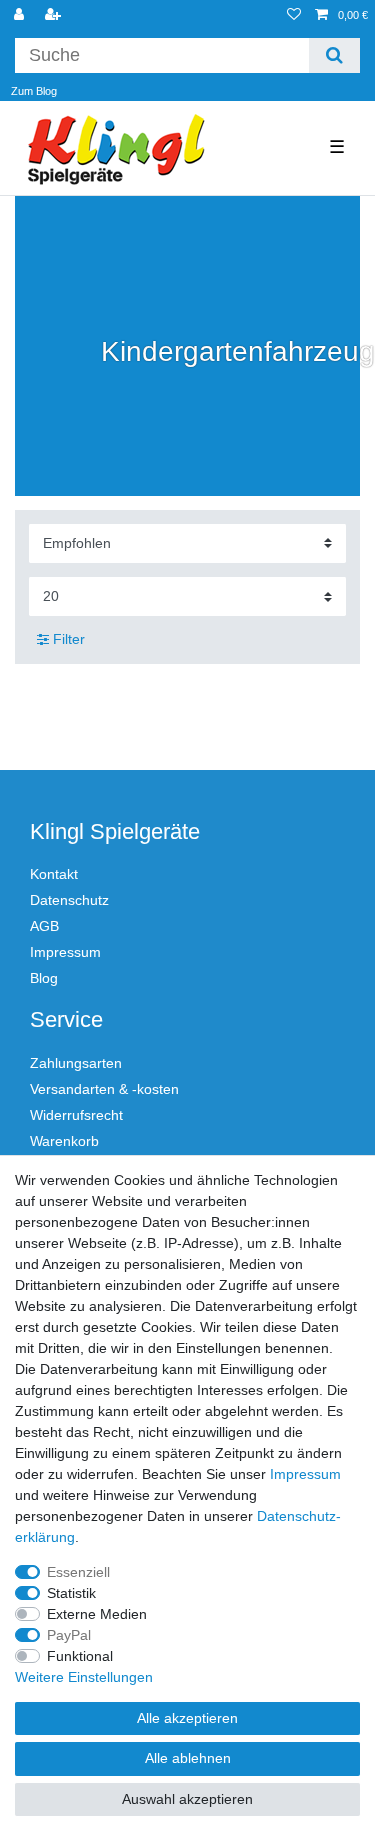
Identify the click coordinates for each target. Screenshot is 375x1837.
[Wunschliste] (294, 15)
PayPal (69, 1635)
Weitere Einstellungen (84, 1677)
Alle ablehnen (188, 1758)
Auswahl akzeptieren (187, 1799)
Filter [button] (69, 639)
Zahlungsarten (76, 1063)
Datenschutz (69, 900)
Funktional (80, 1656)
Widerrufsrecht (76, 1115)
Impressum (65, 952)
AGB (44, 926)
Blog (44, 978)
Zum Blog (34, 91)
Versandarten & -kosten (104, 1089)
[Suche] (334, 55)
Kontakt (54, 874)
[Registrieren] (55, 15)
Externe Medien (97, 1614)
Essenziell (78, 1572)
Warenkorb (64, 1141)
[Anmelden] (21, 15)
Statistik (71, 1593)
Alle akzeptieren (187, 1718)
